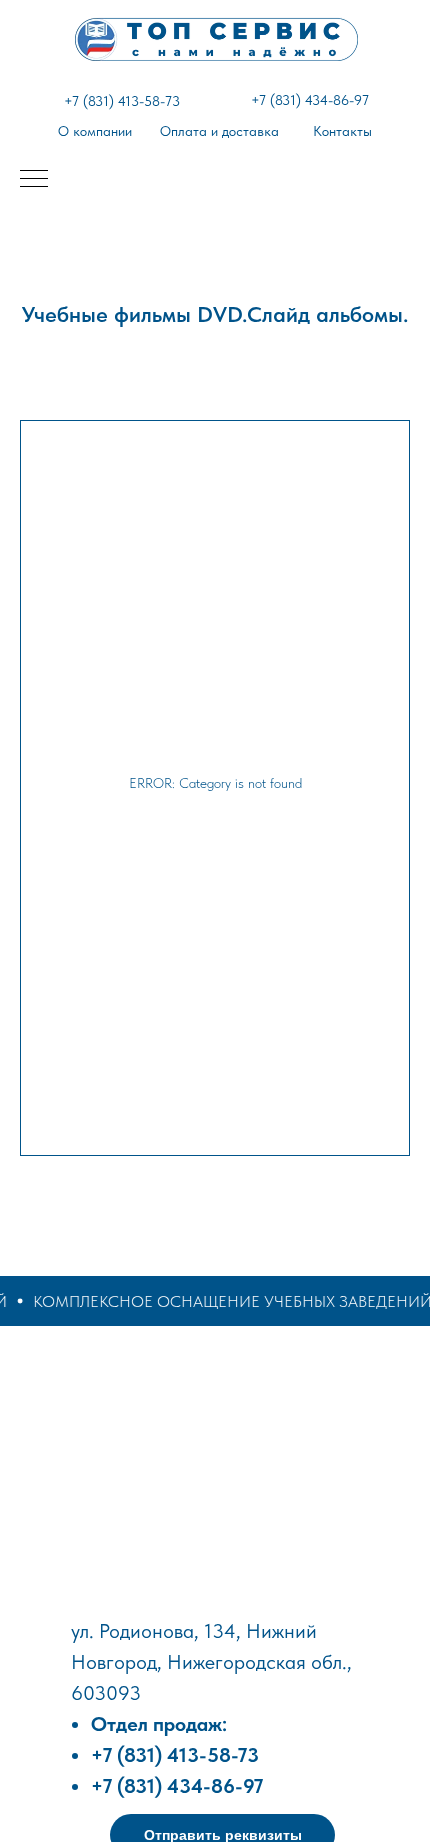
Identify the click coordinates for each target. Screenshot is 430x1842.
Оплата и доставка (219, 131)
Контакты (342, 131)
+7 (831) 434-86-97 (310, 100)
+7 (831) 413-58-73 (122, 101)
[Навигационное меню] (34, 180)
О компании (95, 131)
